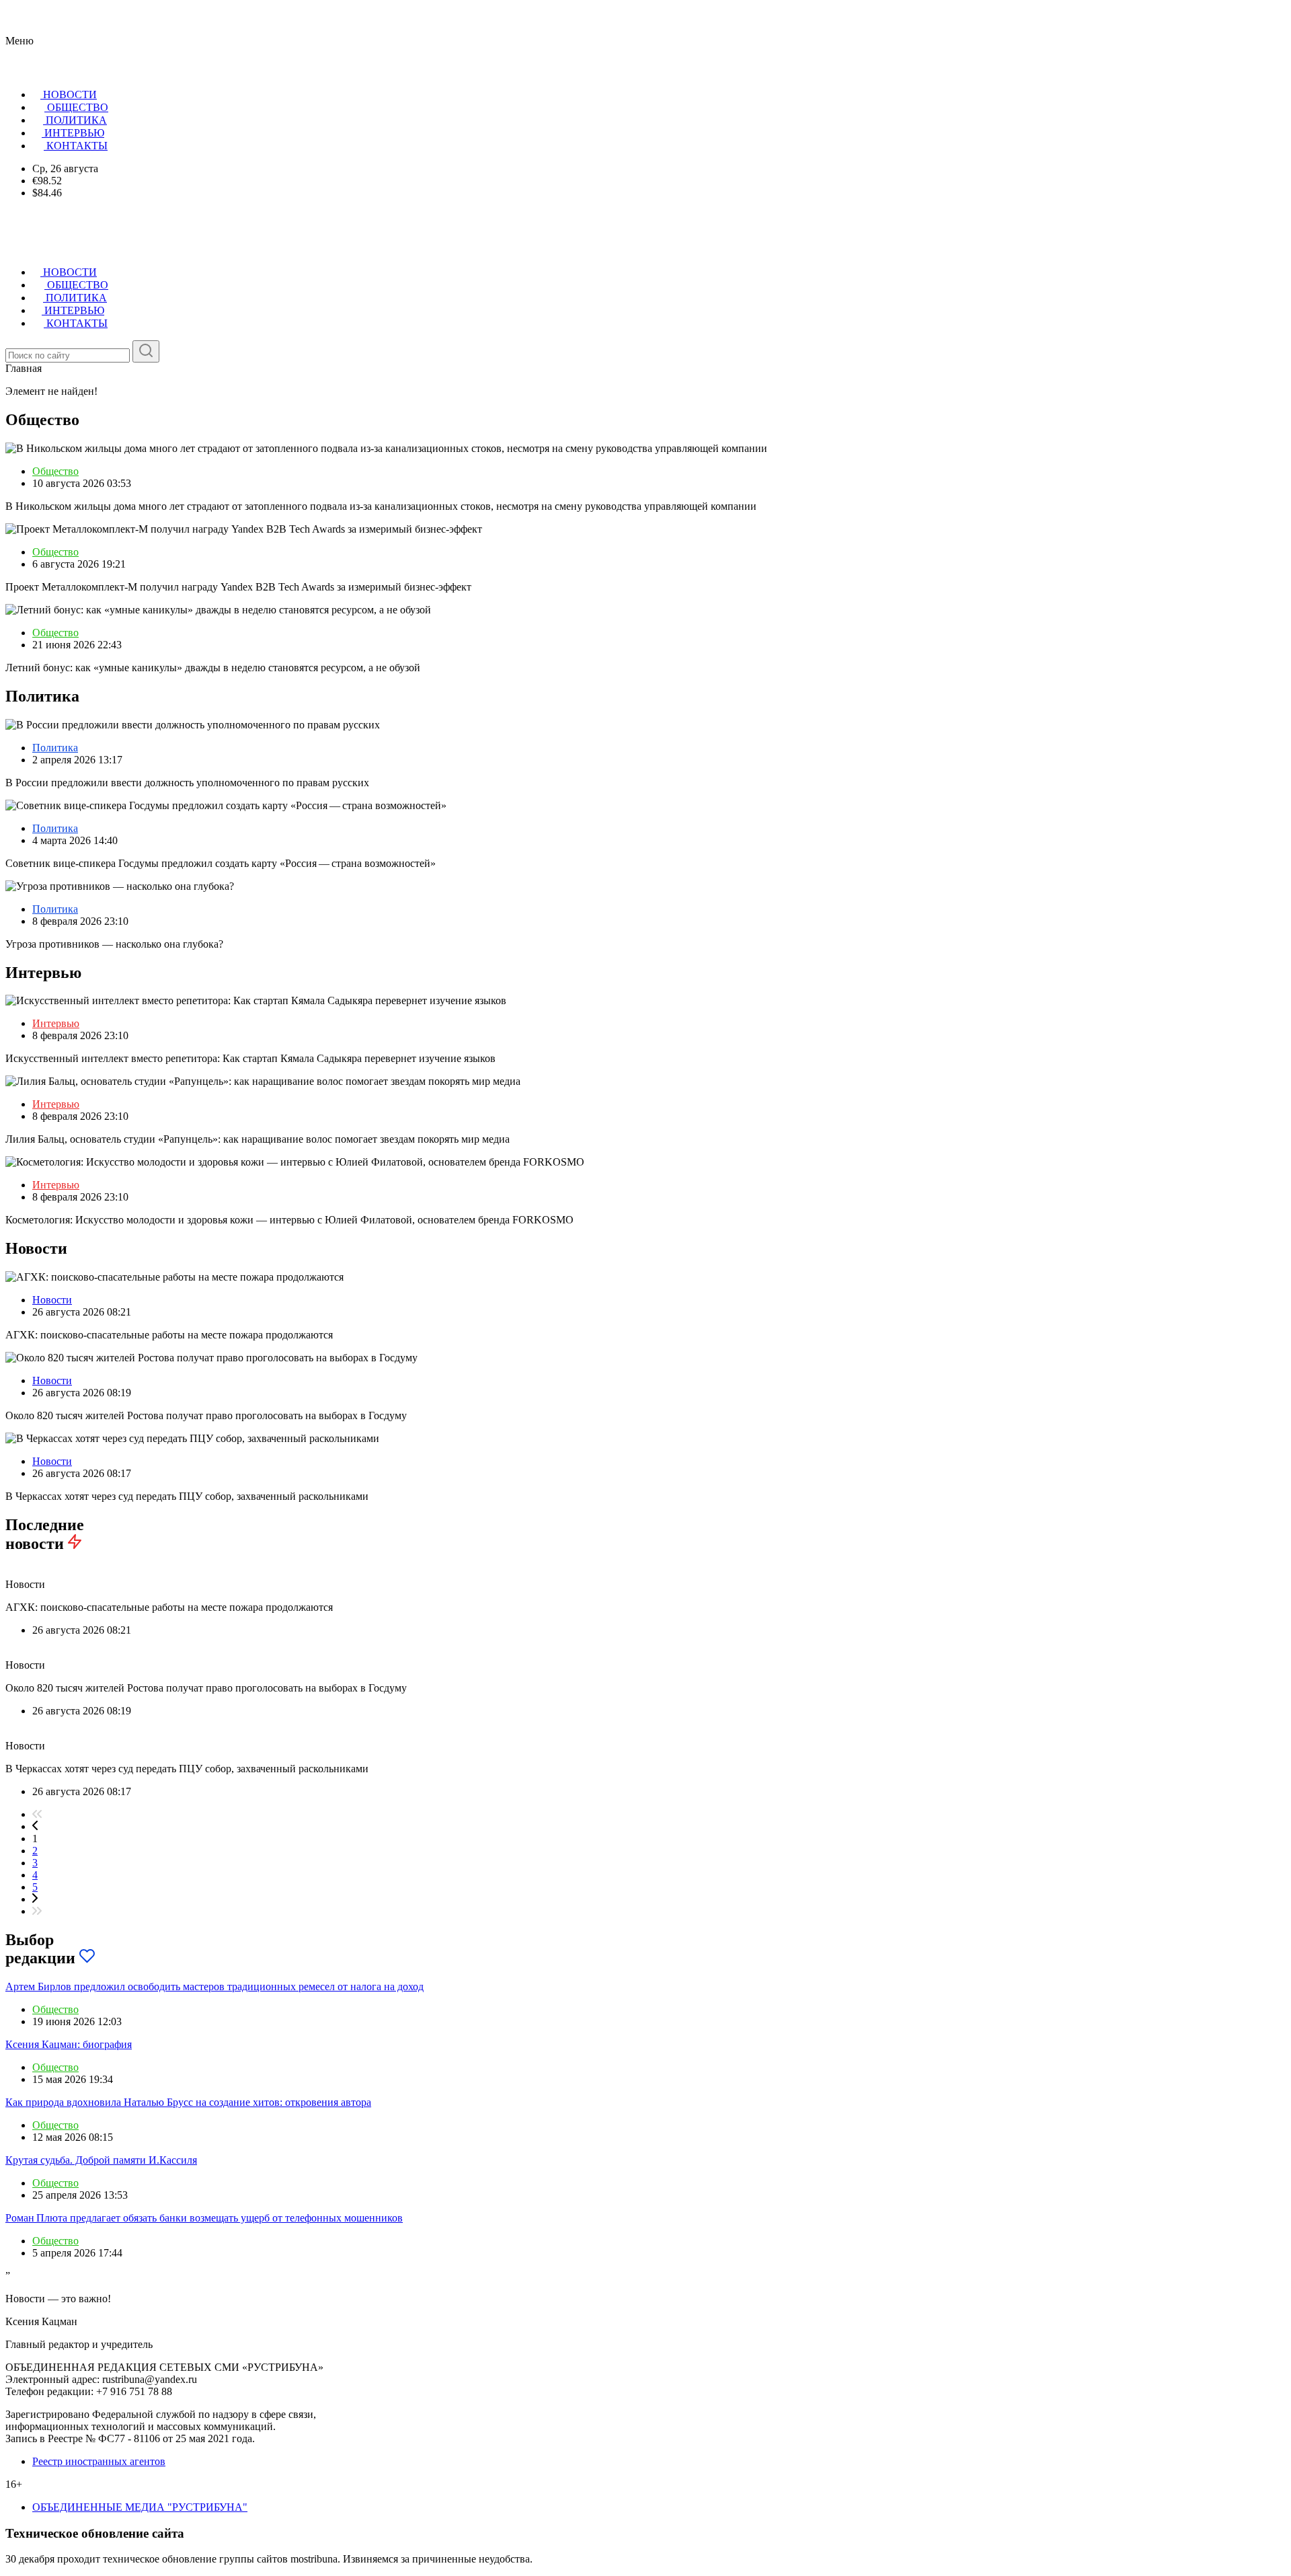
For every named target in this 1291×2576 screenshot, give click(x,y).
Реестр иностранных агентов (99, 2461)
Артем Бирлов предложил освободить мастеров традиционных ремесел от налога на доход (214, 1986)
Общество (55, 471)
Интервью (56, 1023)
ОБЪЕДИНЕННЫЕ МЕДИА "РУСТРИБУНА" (140, 2507)
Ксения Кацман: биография (69, 2044)
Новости (52, 1300)
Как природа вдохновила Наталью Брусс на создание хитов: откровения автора (188, 2102)
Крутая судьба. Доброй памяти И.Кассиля (101, 2160)
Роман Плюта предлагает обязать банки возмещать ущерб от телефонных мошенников (204, 2218)
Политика (55, 748)
